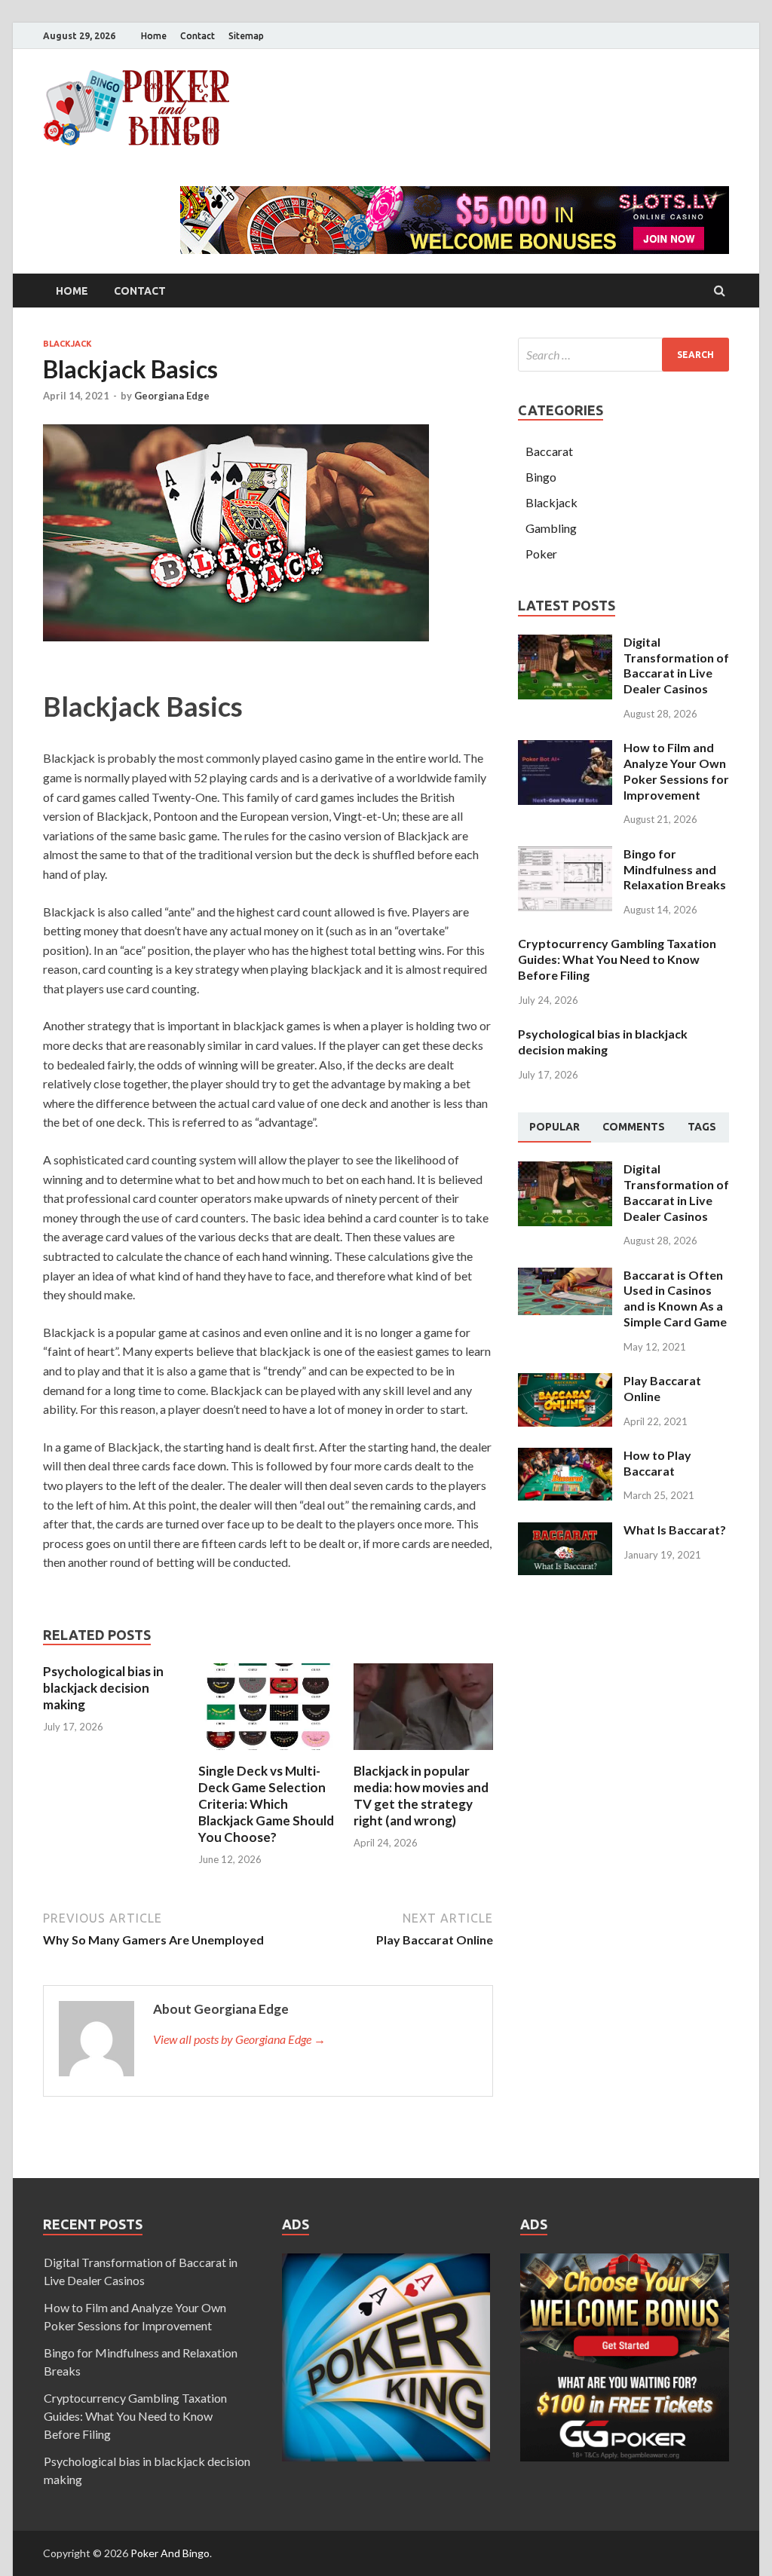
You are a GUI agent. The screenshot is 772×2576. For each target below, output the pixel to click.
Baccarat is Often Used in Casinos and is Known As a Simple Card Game (675, 1298)
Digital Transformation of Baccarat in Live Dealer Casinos (676, 665)
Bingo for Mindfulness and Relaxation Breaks (675, 869)
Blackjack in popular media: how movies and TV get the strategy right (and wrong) (421, 1796)
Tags (702, 1127)
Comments (634, 1127)
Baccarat (549, 451)
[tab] (554, 1127)
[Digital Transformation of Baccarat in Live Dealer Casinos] (565, 643)
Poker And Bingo (170, 2553)
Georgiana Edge (172, 396)
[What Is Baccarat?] (565, 1531)
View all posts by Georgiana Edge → (239, 2039)
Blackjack (67, 344)
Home (154, 36)
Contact (198, 36)
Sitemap (246, 36)
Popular (554, 1127)
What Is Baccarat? (675, 1530)
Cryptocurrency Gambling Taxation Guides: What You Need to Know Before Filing (617, 959)
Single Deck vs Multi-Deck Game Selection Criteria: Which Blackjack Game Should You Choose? (266, 1804)
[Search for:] (623, 355)
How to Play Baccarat (657, 1463)
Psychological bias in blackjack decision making (103, 1688)
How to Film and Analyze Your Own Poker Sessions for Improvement (676, 771)
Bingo (541, 477)
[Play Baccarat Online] (565, 1382)
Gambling (551, 528)
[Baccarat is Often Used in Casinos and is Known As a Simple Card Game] (565, 1276)
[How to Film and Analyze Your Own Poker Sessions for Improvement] (565, 749)
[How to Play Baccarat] (565, 1456)
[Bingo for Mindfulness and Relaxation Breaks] (565, 855)
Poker (541, 554)
